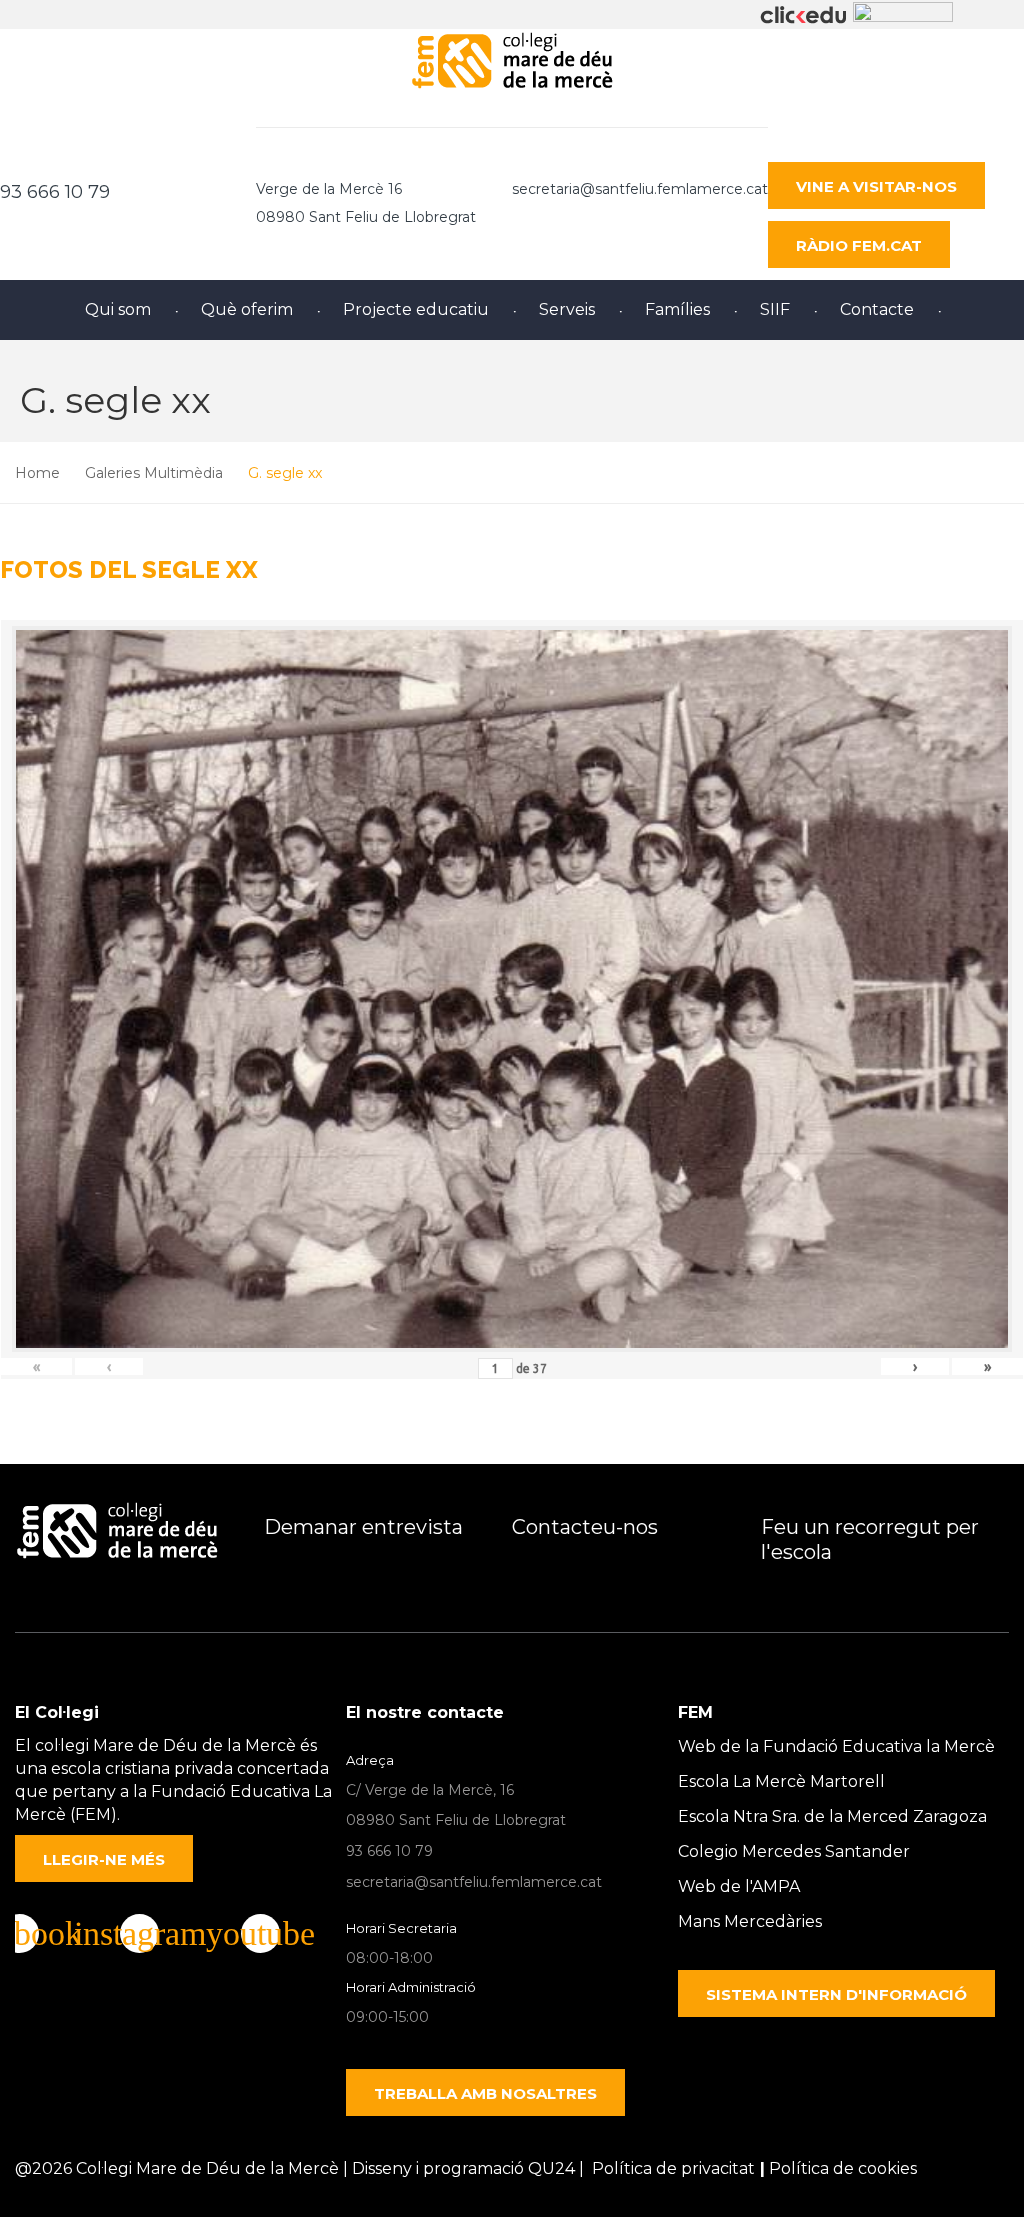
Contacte (877, 309)
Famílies (677, 309)
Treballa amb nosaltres (485, 2093)
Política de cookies (843, 2168)
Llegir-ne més (104, 1859)
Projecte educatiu (416, 309)
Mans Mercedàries (750, 1921)
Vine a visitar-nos (876, 186)
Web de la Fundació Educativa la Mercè (836, 1746)
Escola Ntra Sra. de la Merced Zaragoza (832, 1816)
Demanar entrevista (363, 1527)
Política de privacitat (673, 2168)
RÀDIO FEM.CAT (859, 245)
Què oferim (247, 309)
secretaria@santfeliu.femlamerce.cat (640, 189)
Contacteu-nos (585, 1527)
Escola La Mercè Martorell (781, 1781)
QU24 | (560, 2168)
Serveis (567, 309)
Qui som (118, 309)
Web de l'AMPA (739, 1886)
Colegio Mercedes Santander (794, 1851)
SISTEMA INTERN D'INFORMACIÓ (836, 1994)
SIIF (775, 309)
